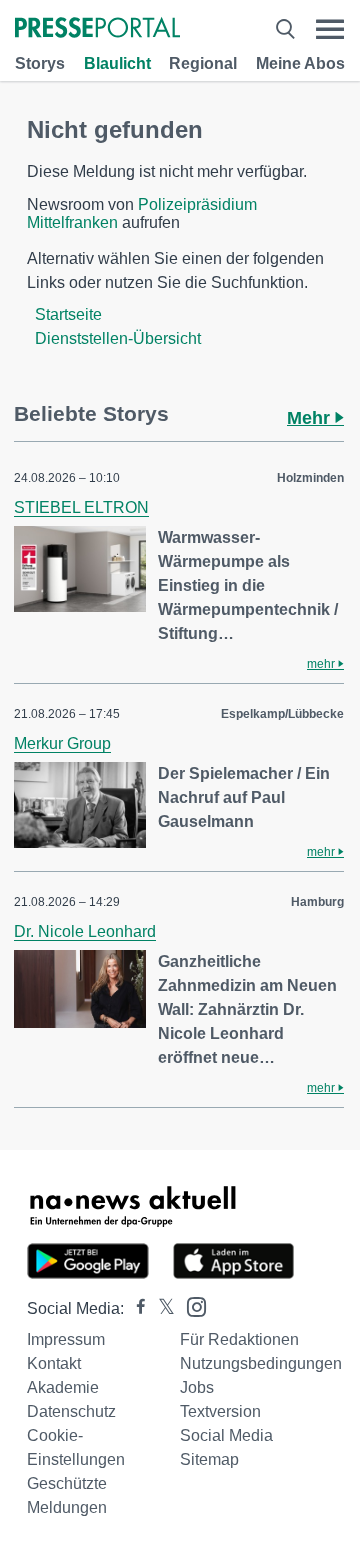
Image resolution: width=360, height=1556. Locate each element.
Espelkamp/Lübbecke (282, 714)
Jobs (197, 1387)
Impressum (66, 1339)
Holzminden (310, 478)
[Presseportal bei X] (160, 1308)
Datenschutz (71, 1411)
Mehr (311, 418)
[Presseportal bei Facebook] (135, 1308)
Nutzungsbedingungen (261, 1363)
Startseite (68, 314)
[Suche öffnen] (285, 29)
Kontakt (54, 1363)
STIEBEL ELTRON (81, 507)
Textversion (220, 1411)
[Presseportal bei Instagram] (190, 1305)
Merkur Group (62, 743)
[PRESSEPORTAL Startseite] (97, 29)
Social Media (226, 1435)
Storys (40, 63)
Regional (203, 63)
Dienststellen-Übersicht (118, 338)
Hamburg (317, 902)
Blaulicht (117, 63)
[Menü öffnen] (330, 29)
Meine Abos (300, 63)
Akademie (63, 1387)
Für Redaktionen (239, 1339)
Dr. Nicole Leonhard (85, 931)
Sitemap (209, 1459)
